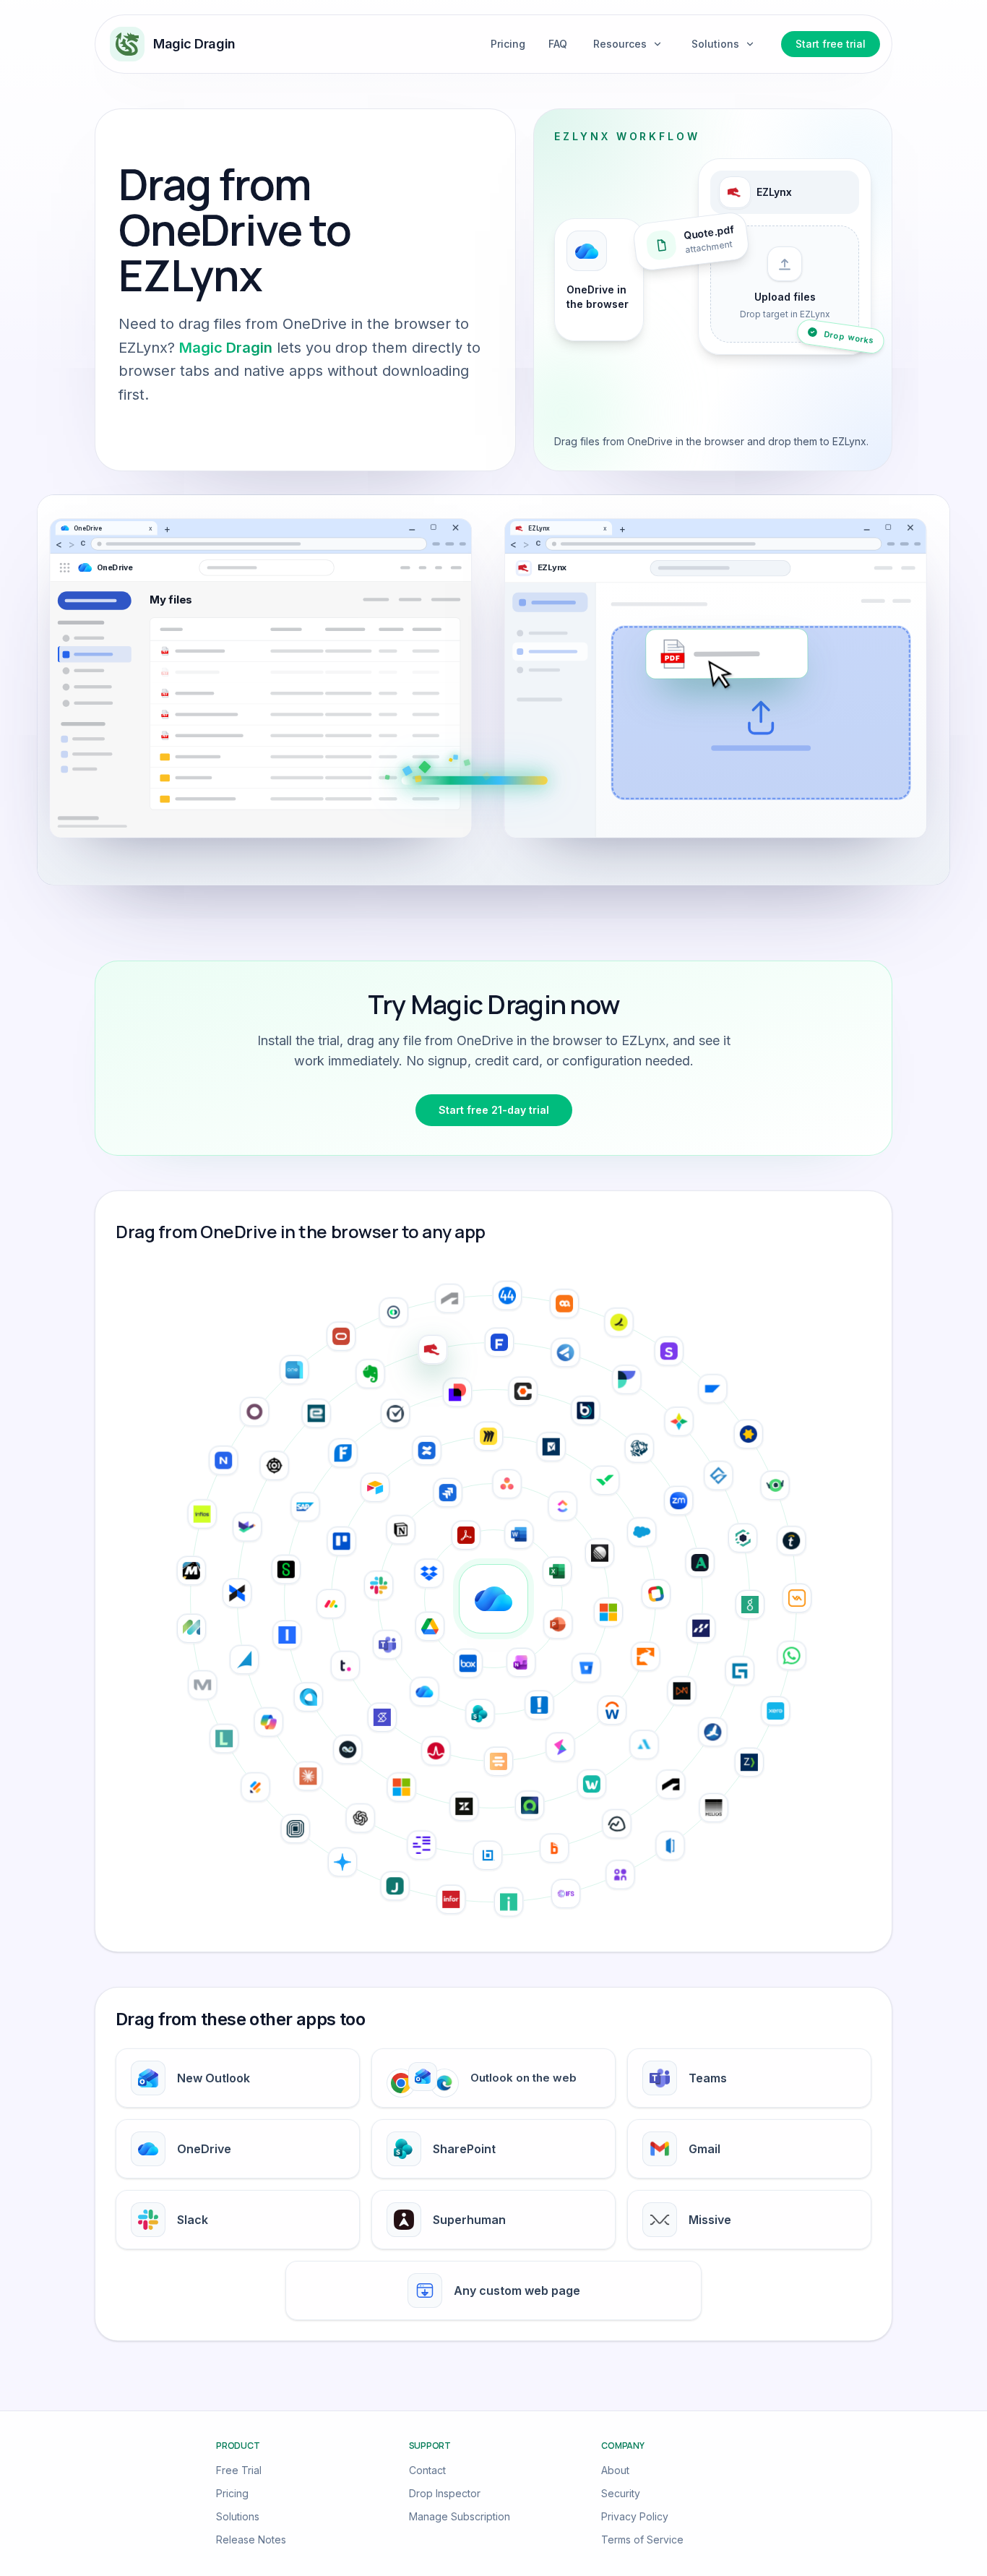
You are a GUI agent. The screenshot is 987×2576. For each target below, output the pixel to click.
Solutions (238, 2516)
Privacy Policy (635, 2516)
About (615, 2470)
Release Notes (251, 2539)
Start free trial (831, 44)
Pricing (508, 44)
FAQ (558, 44)
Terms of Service (642, 2539)
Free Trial (239, 2470)
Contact (427, 2470)
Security (621, 2493)
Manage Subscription (460, 2516)
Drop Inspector (445, 2493)
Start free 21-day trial (494, 1110)
